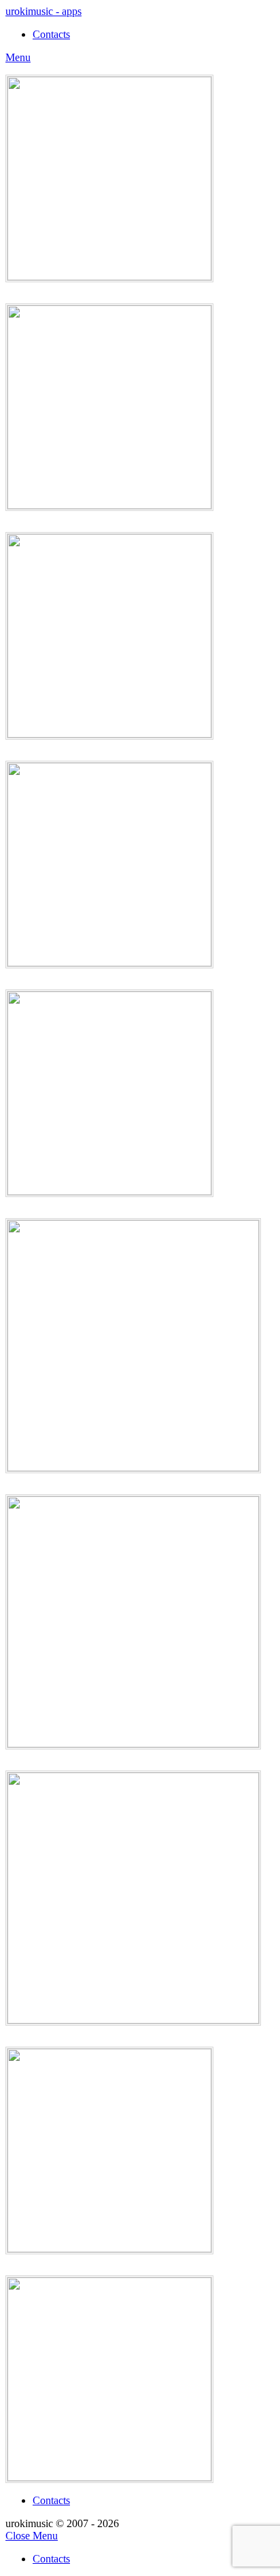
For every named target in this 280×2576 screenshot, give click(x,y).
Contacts (51, 2500)
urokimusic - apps (43, 11)
